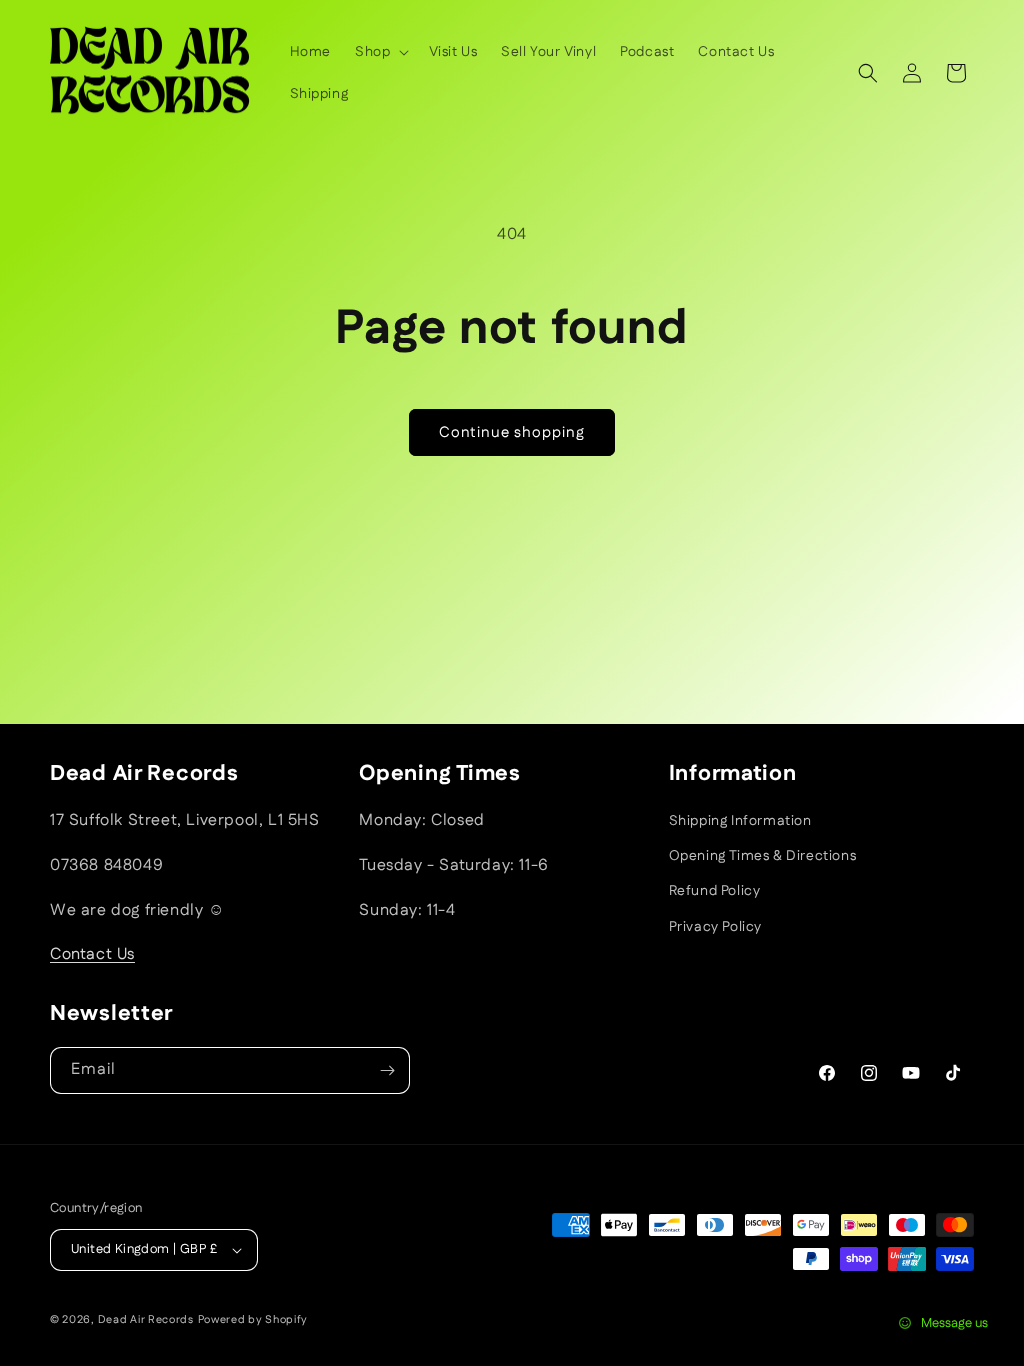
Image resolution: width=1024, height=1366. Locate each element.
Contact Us (92, 954)
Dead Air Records (146, 1320)
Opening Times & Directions (763, 856)
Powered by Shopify (253, 1320)
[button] (380, 52)
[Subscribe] (387, 1070)
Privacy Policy (715, 927)
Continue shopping (512, 432)
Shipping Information (740, 821)
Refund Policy (715, 891)
